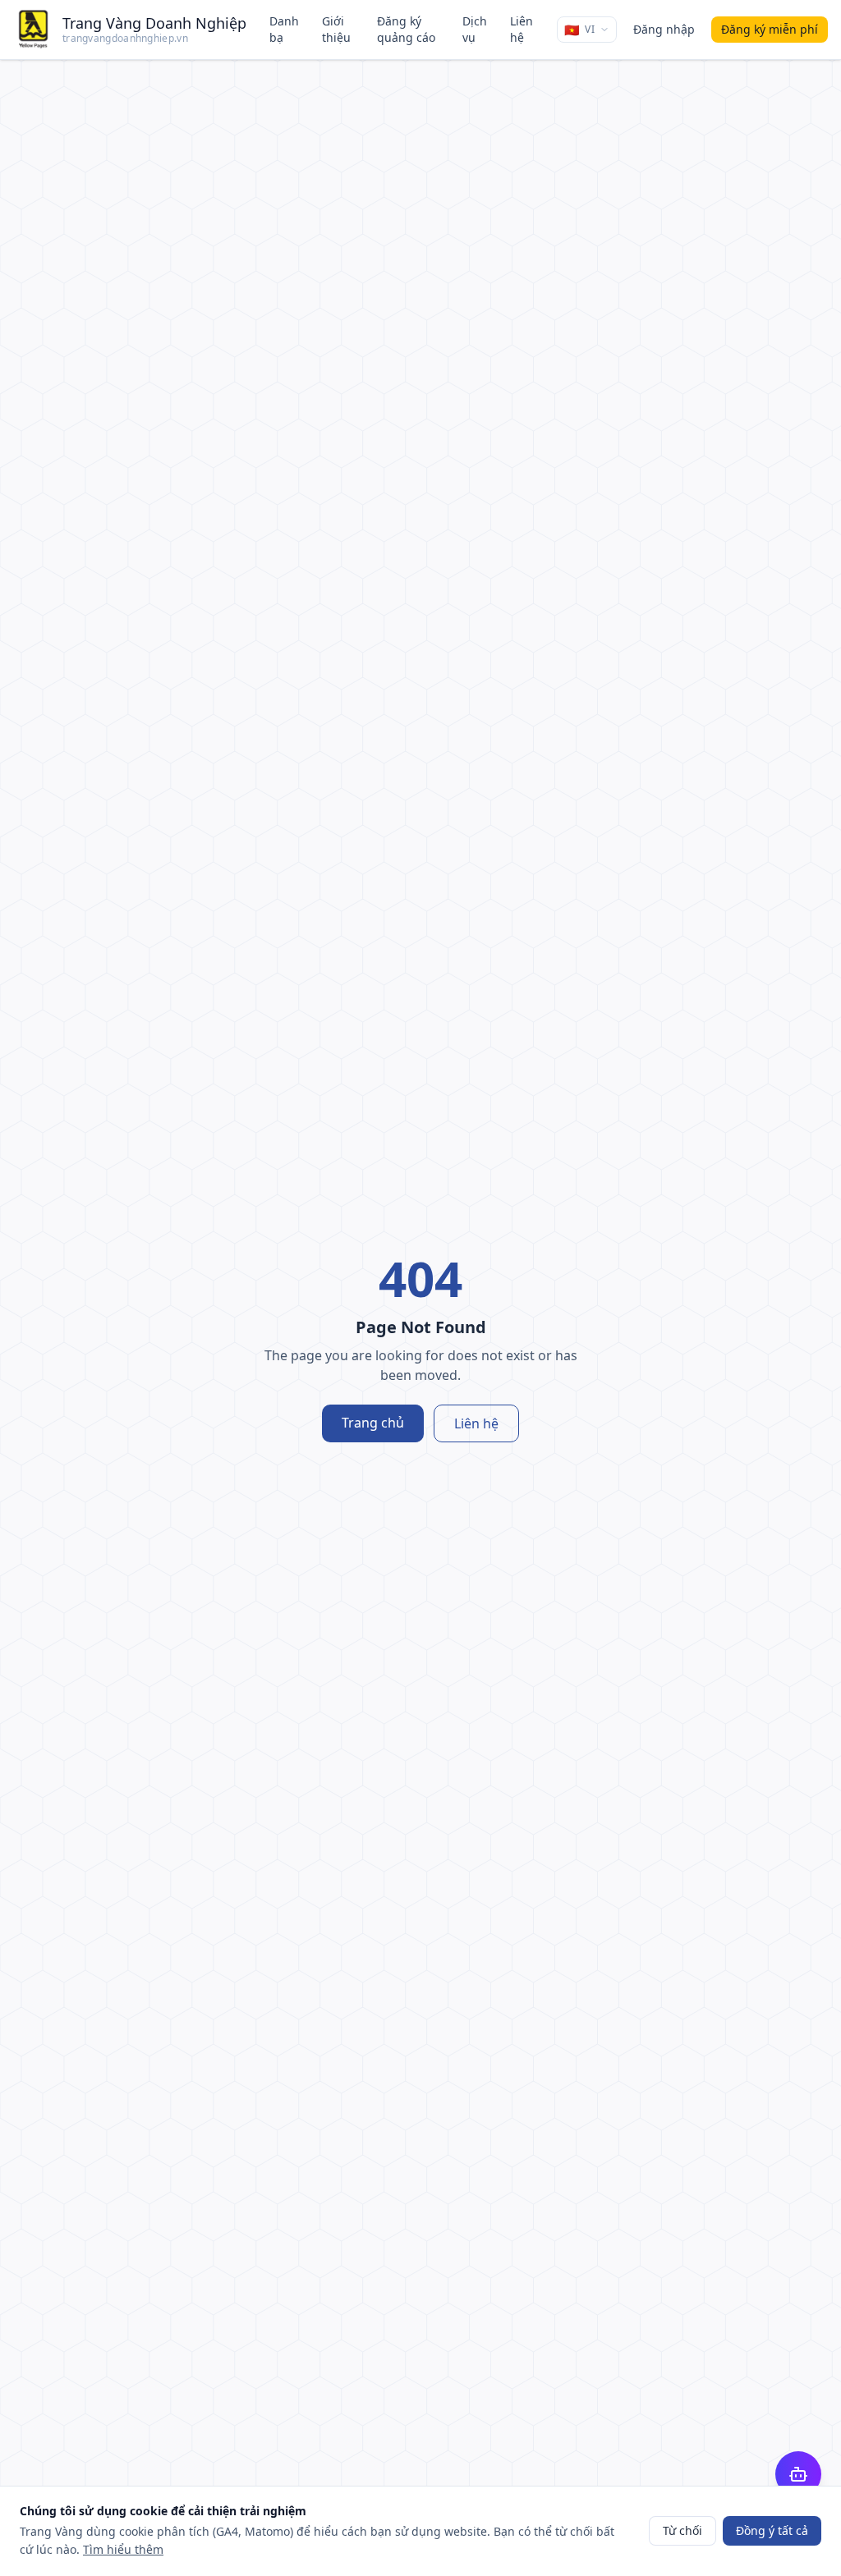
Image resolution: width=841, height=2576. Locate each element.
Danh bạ (284, 29)
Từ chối (682, 2530)
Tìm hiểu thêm (123, 2549)
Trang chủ (373, 1423)
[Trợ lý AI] (798, 2474)
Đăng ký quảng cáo (406, 29)
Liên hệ (522, 29)
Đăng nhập (664, 29)
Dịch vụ (475, 29)
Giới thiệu (336, 29)
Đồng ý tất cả (772, 2530)
